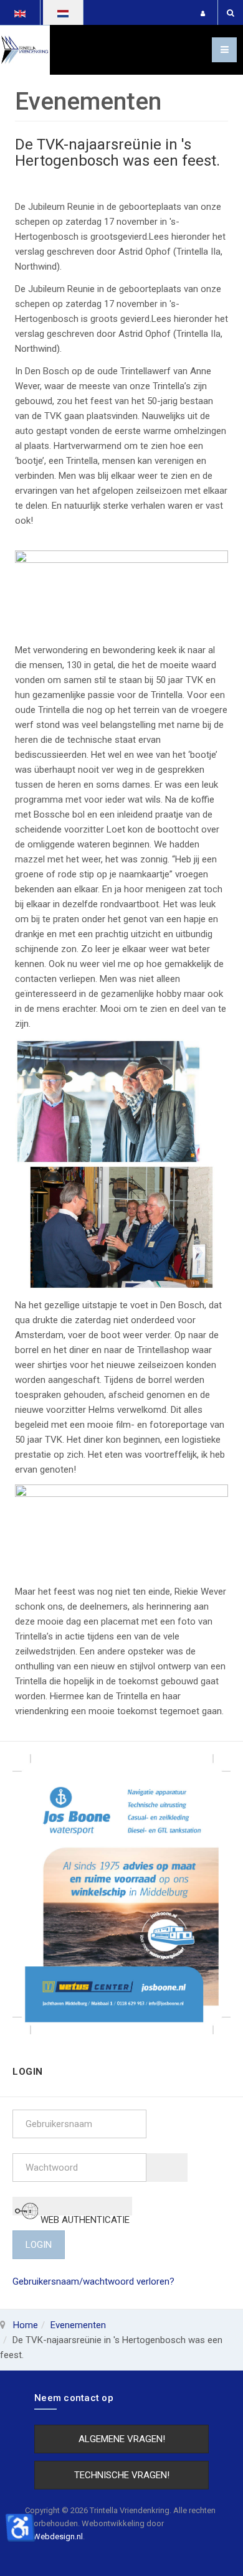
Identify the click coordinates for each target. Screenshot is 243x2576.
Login (39, 2245)
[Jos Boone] (121, 1894)
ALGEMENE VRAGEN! (122, 2439)
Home (26, 2325)
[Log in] (203, 13)
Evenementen (78, 2325)
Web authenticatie (84, 2215)
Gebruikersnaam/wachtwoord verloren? (93, 2281)
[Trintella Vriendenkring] (25, 50)
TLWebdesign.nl (54, 2536)
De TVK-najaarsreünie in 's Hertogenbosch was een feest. (117, 153)
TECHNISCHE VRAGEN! (122, 2475)
